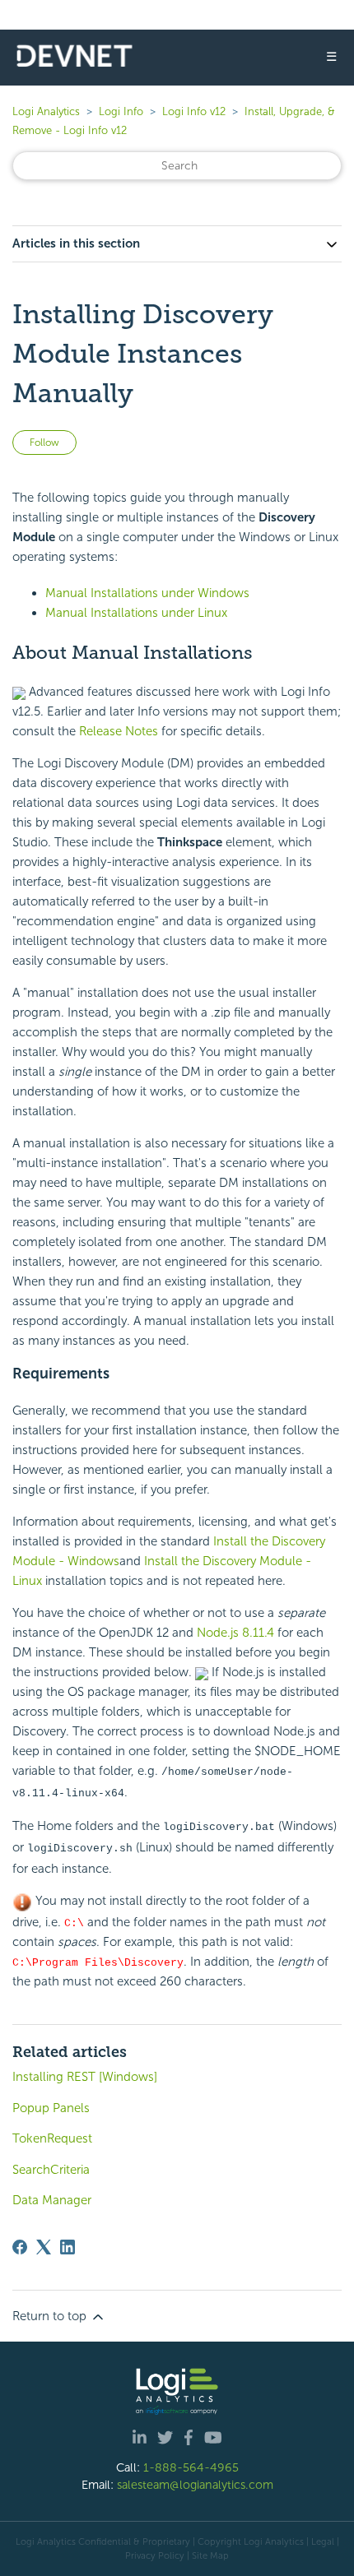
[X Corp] (44, 2247)
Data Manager (52, 2200)
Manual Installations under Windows (147, 593)
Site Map (210, 2555)
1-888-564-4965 (191, 2467)
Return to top (51, 2316)
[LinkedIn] (68, 2247)
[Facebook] (20, 2247)
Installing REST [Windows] (85, 2077)
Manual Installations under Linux (136, 613)
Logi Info (121, 111)
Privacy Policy (155, 2555)
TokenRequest (52, 2138)
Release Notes (119, 731)
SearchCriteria (51, 2170)
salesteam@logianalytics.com (195, 2485)
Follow (44, 442)
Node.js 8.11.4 (235, 1633)
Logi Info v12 (194, 111)
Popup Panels (51, 2108)
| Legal (320, 2541)
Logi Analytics (46, 111)
